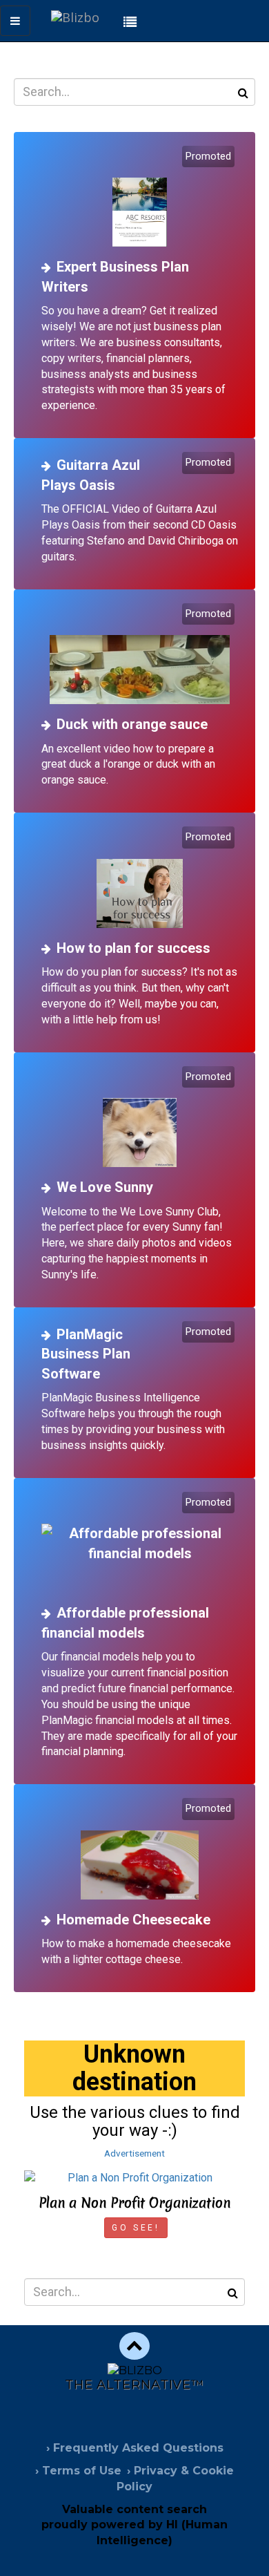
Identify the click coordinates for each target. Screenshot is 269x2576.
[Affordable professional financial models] (140, 1544)
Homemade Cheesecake (133, 1920)
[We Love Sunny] (140, 1118)
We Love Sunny (105, 1187)
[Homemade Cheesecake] (140, 1850)
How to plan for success (133, 948)
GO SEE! (136, 2228)
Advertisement (134, 2153)
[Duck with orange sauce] (140, 655)
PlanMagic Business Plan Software (86, 1354)
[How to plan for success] (140, 879)
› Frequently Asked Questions (135, 2448)
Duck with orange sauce (132, 724)
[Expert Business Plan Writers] (140, 198)
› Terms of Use (78, 2471)
